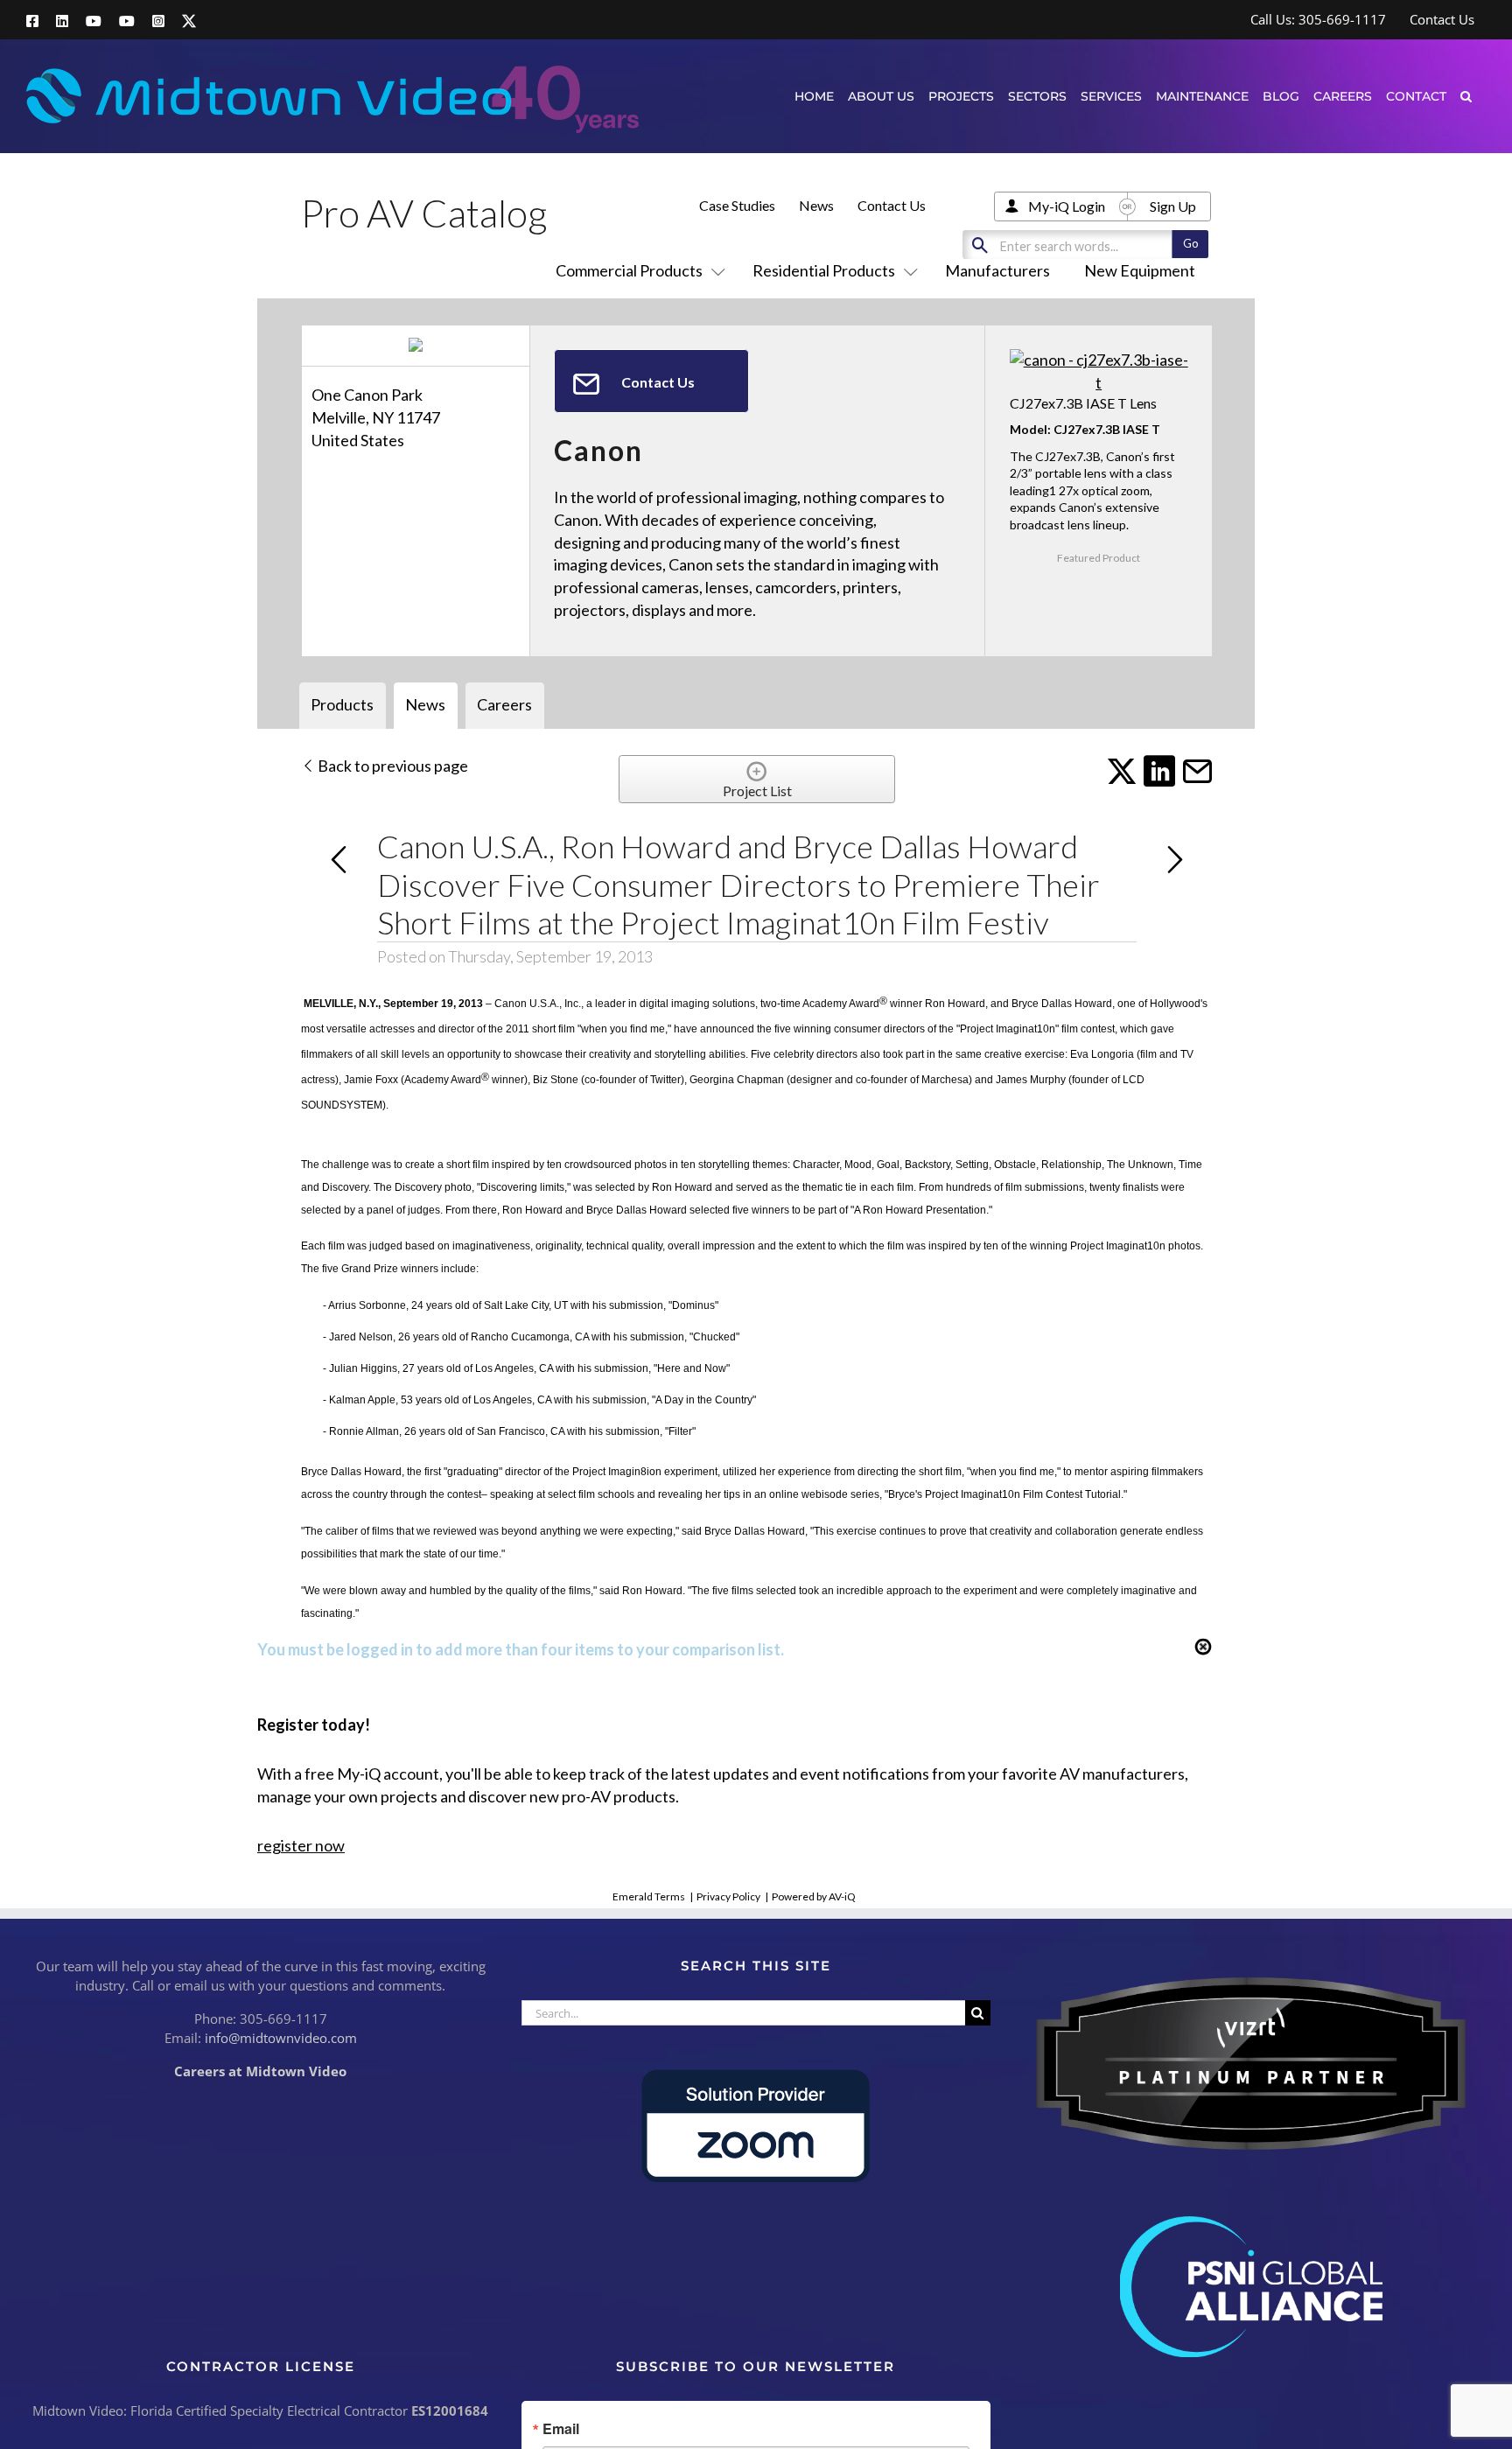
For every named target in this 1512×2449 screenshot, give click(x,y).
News (816, 205)
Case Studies (737, 205)
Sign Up (1173, 206)
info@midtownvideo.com (281, 2038)
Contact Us (892, 205)
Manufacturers (997, 270)
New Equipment (1140, 270)
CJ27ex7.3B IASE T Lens (1083, 403)
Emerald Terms (649, 1896)
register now (301, 1845)
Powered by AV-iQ (814, 1896)
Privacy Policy (728, 1896)
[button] (1466, 96)
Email (561, 2429)
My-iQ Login (1067, 206)
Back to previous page (392, 766)
